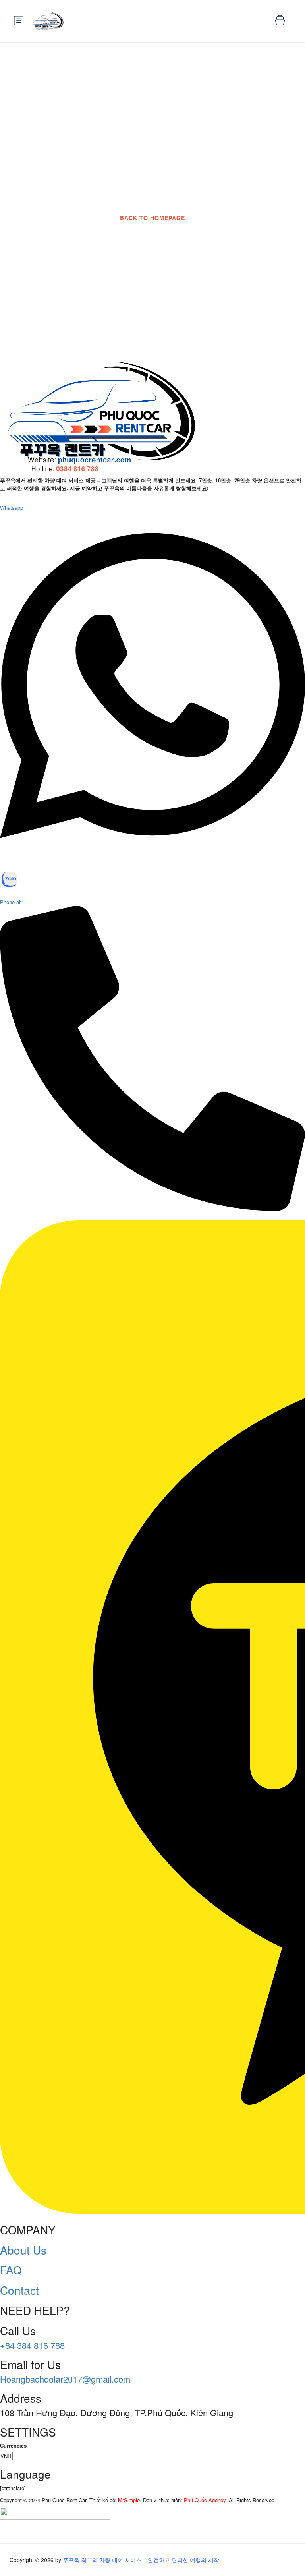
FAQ (11, 2270)
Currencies (13, 2445)
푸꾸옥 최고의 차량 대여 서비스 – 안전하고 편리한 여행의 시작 (141, 2560)
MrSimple (129, 2500)
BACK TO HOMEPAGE (152, 218)
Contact (19, 2290)
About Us (23, 2250)
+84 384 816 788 (32, 2345)
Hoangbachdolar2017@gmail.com (65, 2379)
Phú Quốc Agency (205, 2500)
